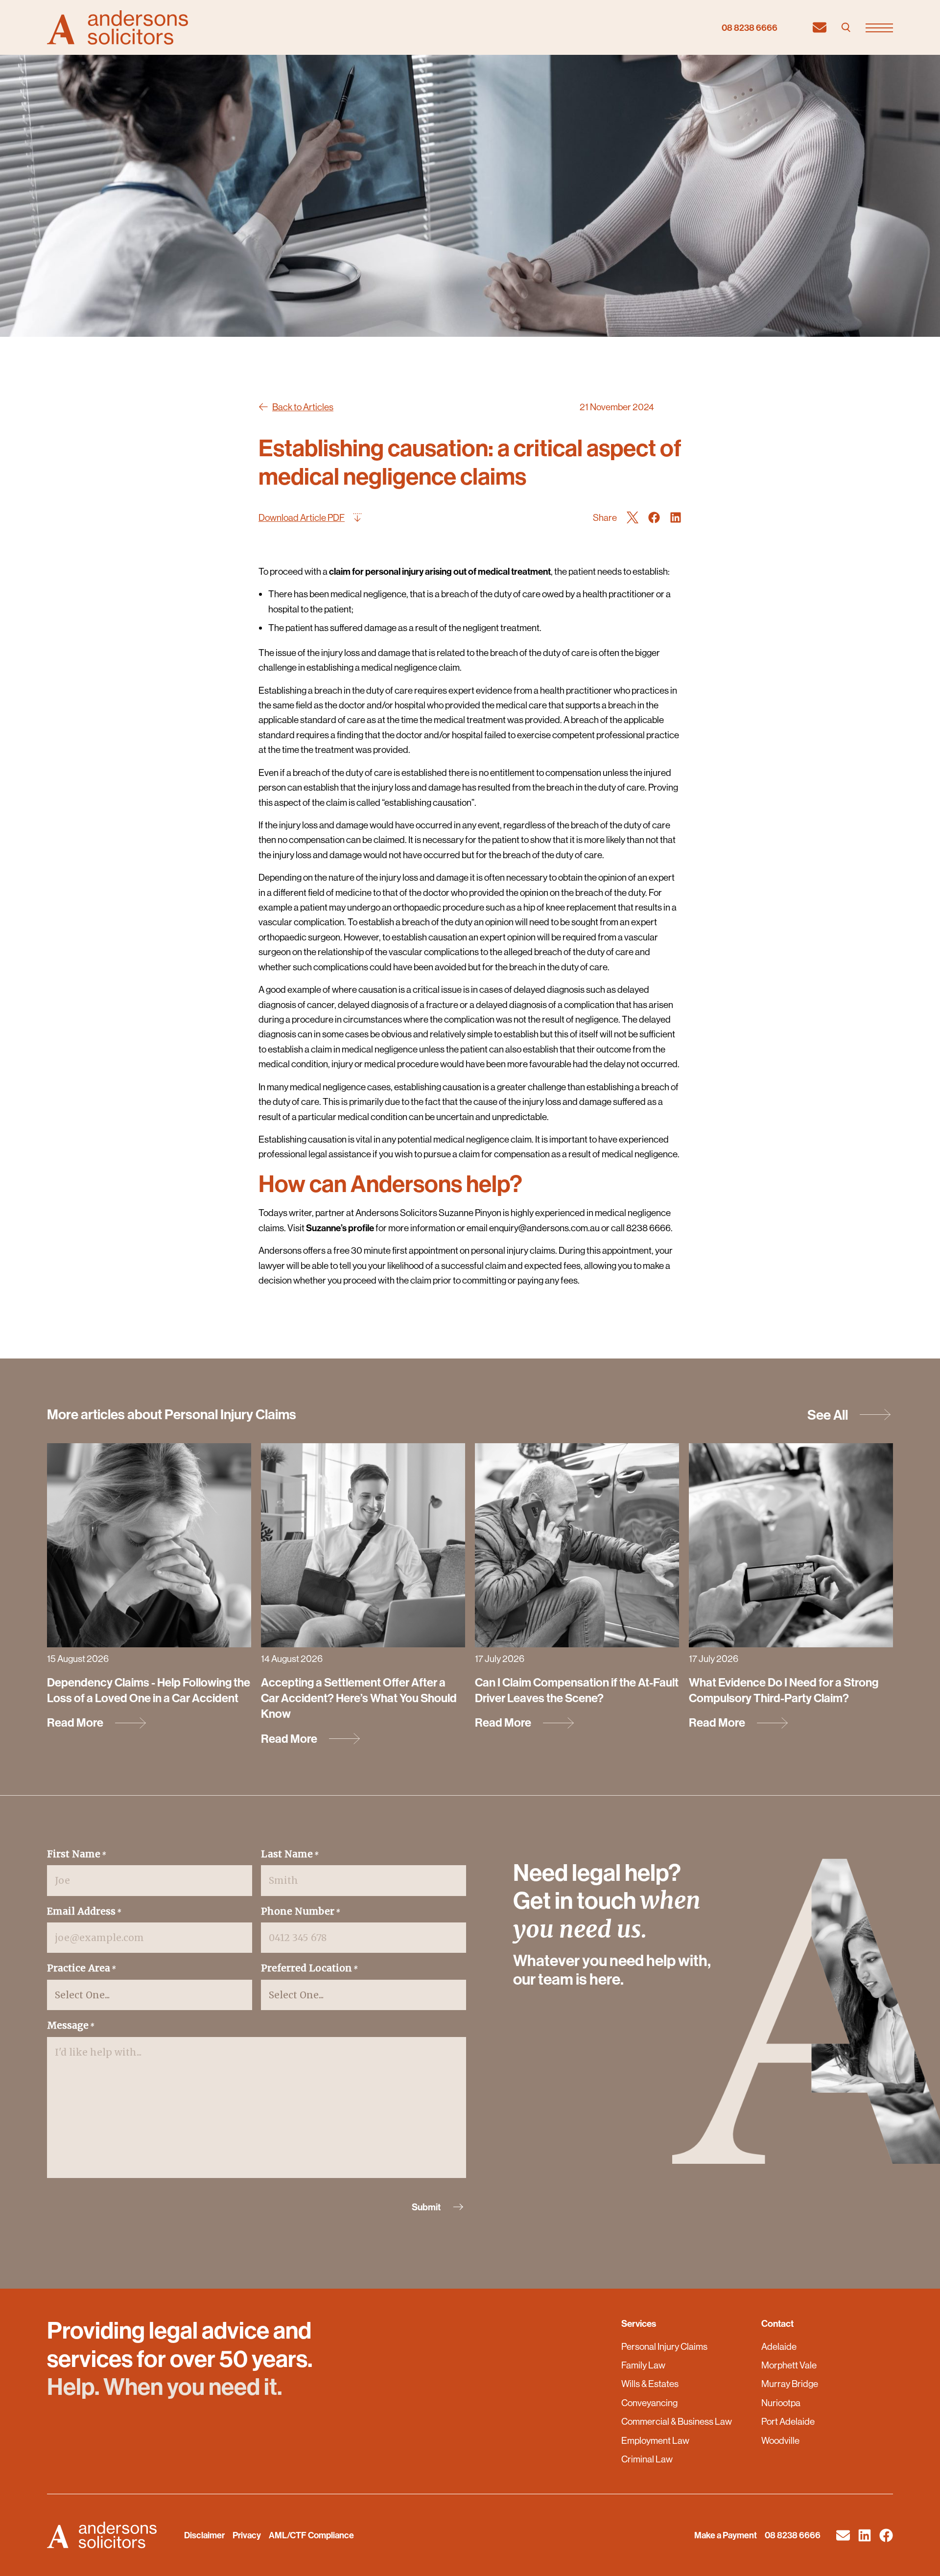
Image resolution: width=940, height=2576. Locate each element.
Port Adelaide (788, 2421)
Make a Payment (726, 2535)
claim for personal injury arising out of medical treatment (440, 571)
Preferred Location (309, 1968)
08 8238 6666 (750, 28)
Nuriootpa (781, 2403)
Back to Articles (303, 407)
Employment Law (655, 2440)
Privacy (247, 2535)
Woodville (780, 2440)
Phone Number (301, 1911)
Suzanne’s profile (340, 1228)
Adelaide (779, 2346)
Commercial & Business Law (677, 2421)
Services (639, 2323)
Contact (777, 2323)
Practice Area (82, 1968)
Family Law (643, 2365)
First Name (77, 1854)
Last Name (290, 1854)
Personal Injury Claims (664, 2346)
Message (71, 2025)
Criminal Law (647, 2459)
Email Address (84, 1911)
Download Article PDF (302, 517)
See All (828, 1415)
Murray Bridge (790, 2384)
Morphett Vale (789, 2365)
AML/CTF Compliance (311, 2535)
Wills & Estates (650, 2384)
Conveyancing (649, 2403)
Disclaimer (204, 2535)
